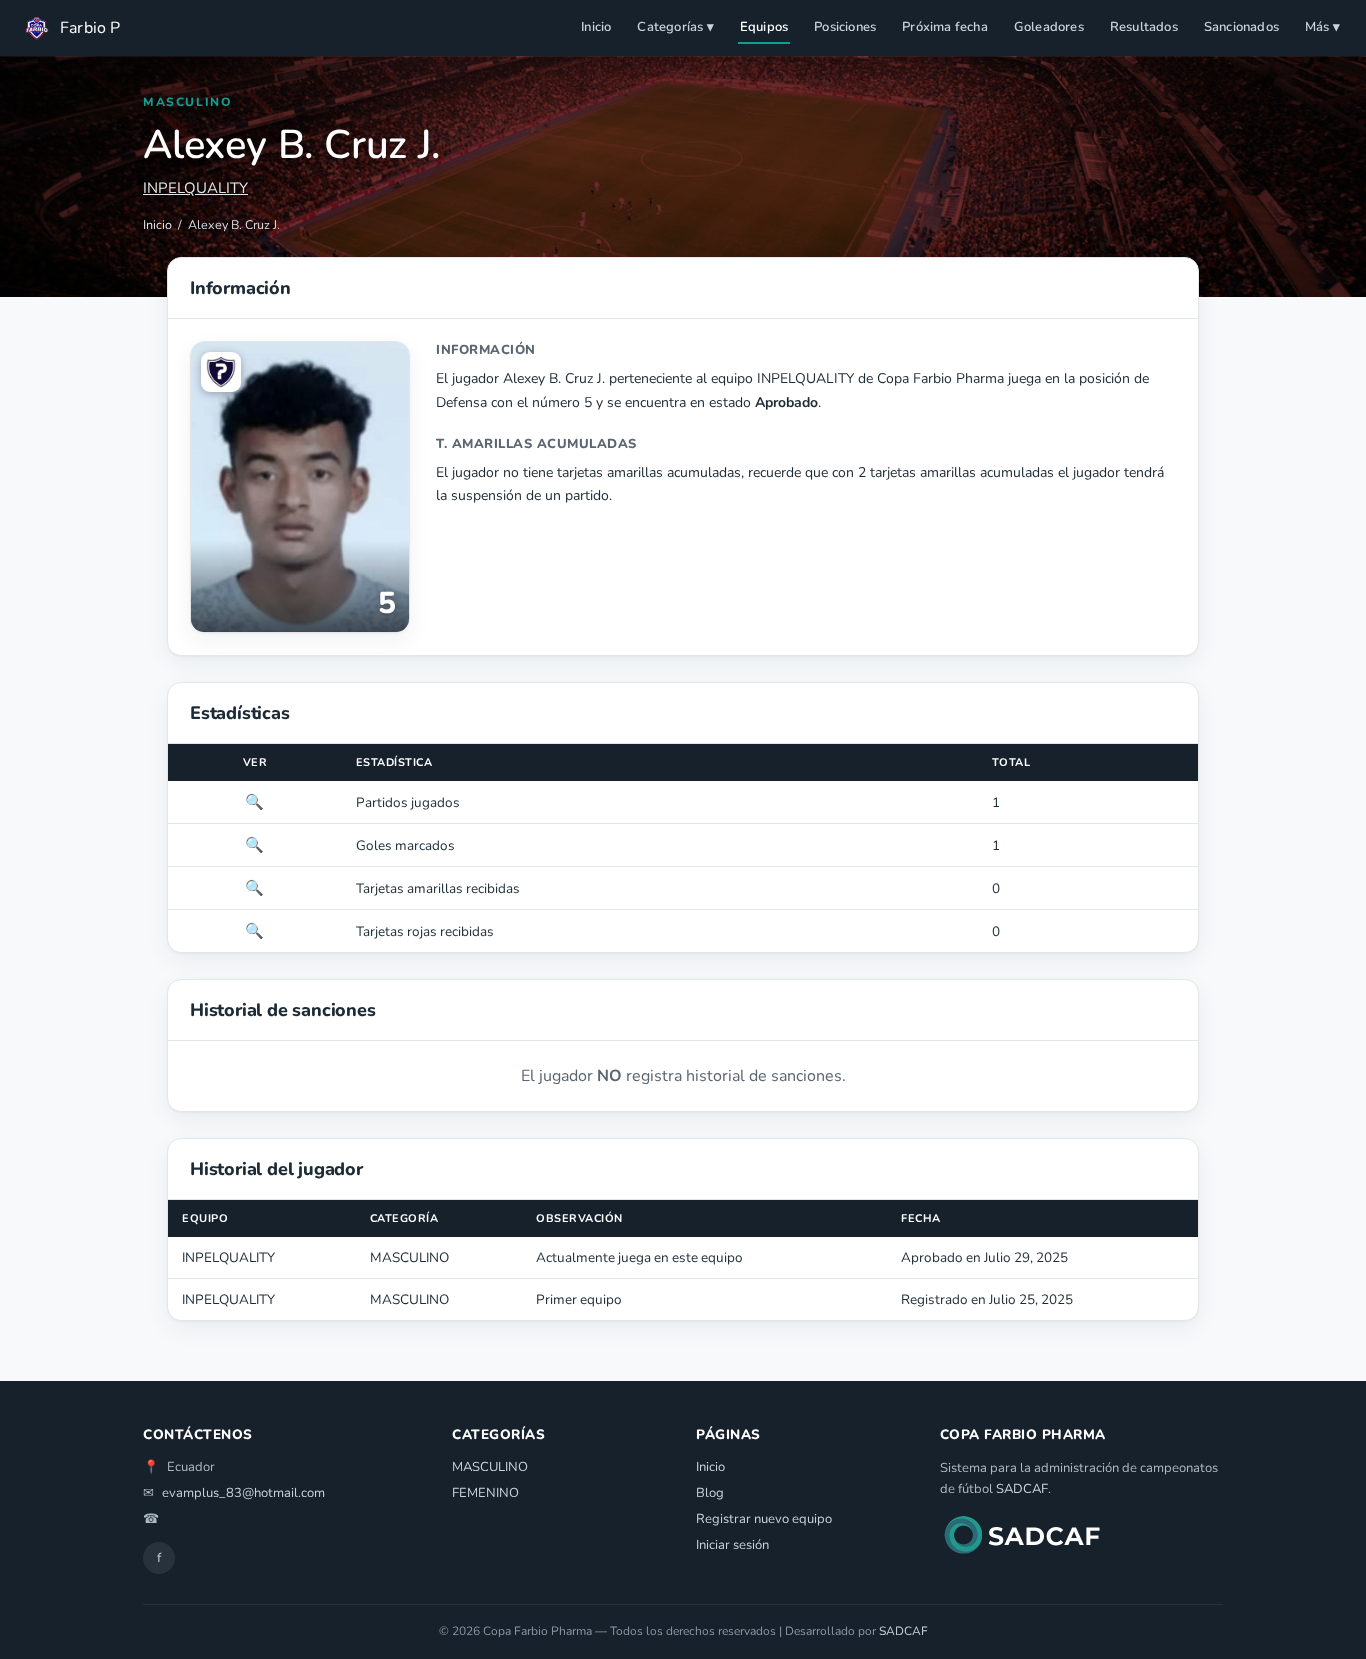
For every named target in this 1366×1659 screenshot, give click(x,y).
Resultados (1144, 27)
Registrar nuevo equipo (764, 1519)
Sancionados (1241, 27)
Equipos (764, 27)
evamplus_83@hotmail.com (243, 1493)
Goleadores (1049, 27)
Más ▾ (1322, 27)
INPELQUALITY (195, 188)
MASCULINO (490, 1467)
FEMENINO (485, 1493)
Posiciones (845, 27)
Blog (710, 1493)
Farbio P (90, 28)
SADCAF (1022, 1489)
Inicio (596, 27)
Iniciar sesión (732, 1545)
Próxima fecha (945, 27)
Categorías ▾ (675, 27)
